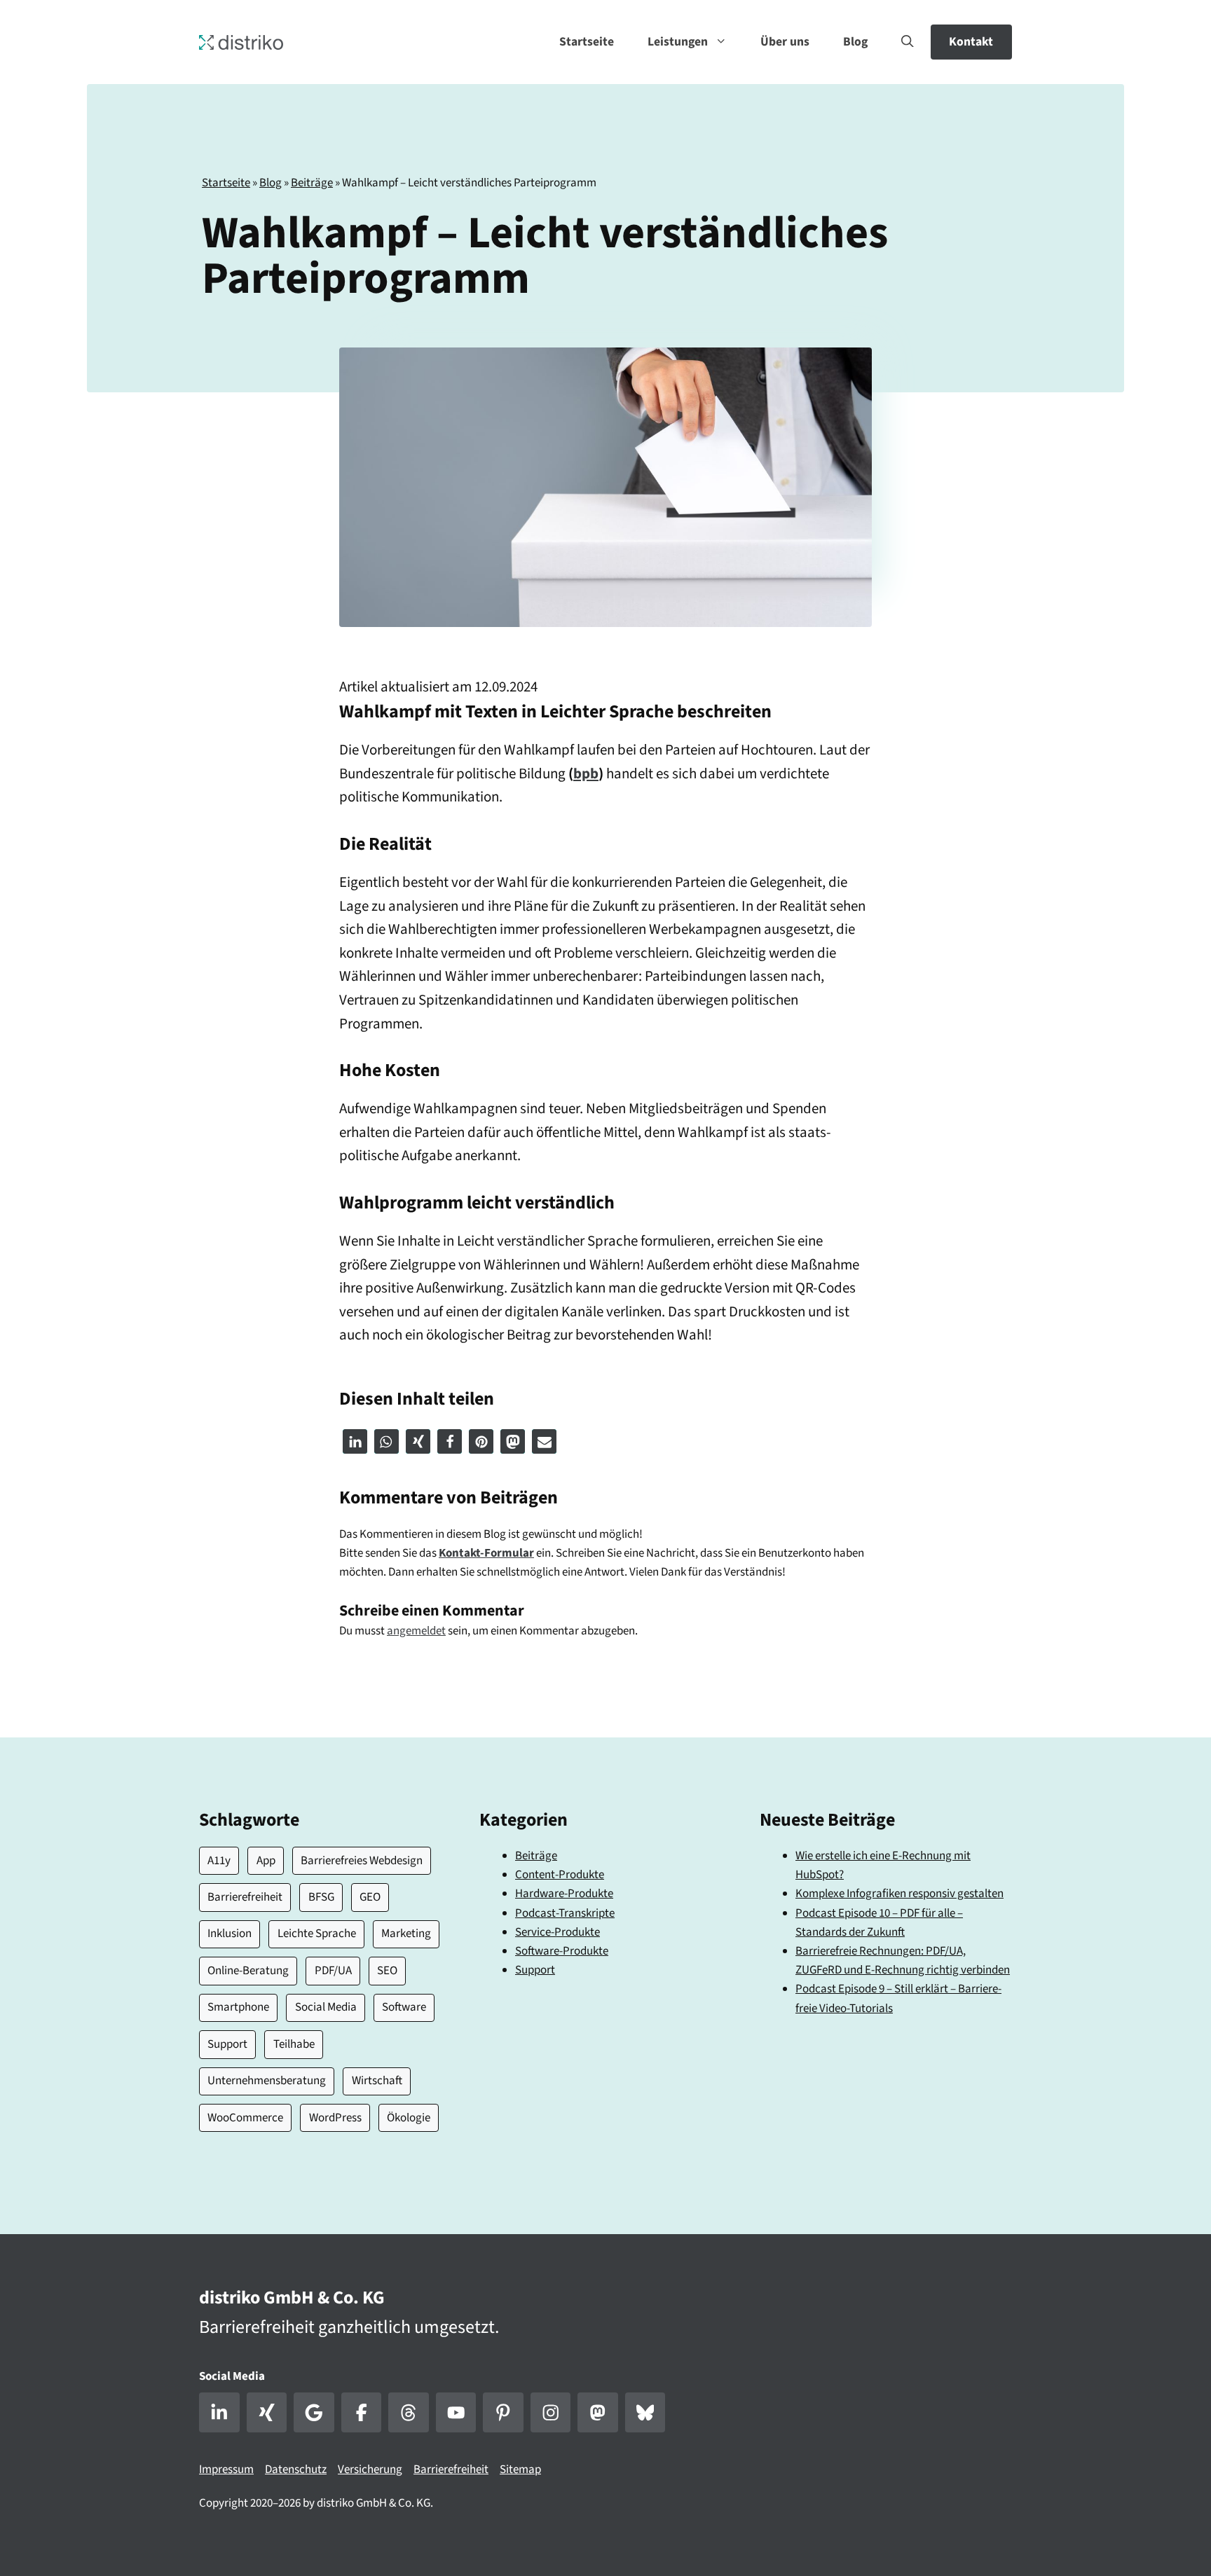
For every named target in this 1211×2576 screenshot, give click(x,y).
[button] (908, 42)
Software (404, 2007)
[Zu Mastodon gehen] (598, 2413)
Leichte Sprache (317, 1934)
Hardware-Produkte (564, 1894)
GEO (370, 1897)
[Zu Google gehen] (314, 2413)
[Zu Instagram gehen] (551, 2413)
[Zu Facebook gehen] (362, 2413)
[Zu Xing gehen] (267, 2413)
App (266, 1861)
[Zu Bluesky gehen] (645, 2413)
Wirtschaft (377, 2081)
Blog (855, 42)
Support (227, 2044)
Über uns (785, 42)
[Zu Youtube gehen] (456, 2413)
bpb (586, 773)
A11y (219, 1861)
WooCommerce (245, 2118)
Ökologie (409, 2118)
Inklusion (230, 1934)
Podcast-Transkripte (565, 1913)
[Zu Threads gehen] (409, 2413)
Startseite (587, 42)
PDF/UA (333, 1971)
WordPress (335, 2118)
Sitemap (520, 2470)
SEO (387, 1971)
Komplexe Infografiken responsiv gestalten (899, 1894)
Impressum (226, 2470)
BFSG (321, 1897)
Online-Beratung (248, 1971)
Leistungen (678, 42)
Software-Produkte (562, 1951)
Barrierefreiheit (245, 1897)
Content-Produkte (560, 1875)
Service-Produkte (557, 1932)
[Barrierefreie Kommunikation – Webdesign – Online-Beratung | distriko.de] (241, 41)
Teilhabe (294, 2044)
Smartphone (238, 2007)
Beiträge (312, 183)
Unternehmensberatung (267, 2081)
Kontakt (971, 42)
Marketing (406, 1934)
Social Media (326, 2007)
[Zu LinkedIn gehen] (219, 2413)
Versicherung (370, 2470)
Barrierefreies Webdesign (362, 1861)
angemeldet (416, 1631)
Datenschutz (296, 2470)
